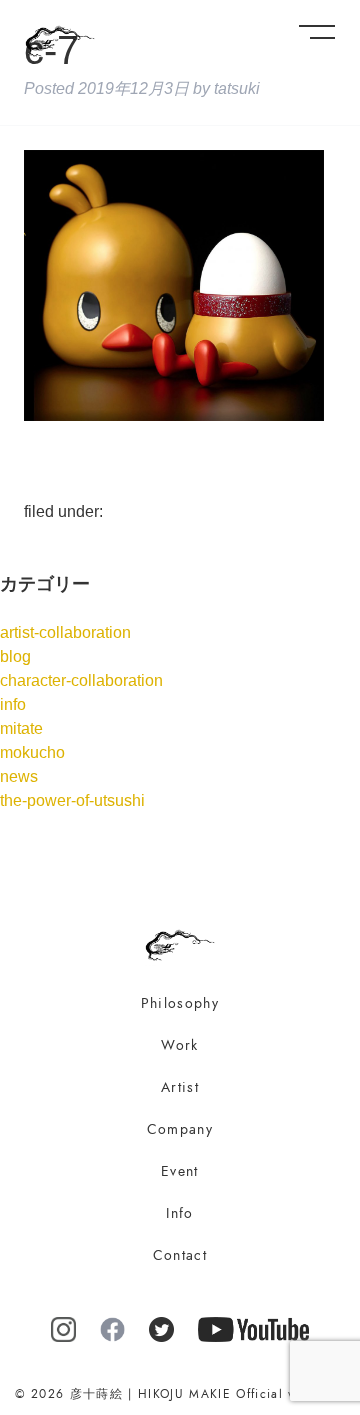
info (13, 704)
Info (179, 1213)
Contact (180, 1255)
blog (15, 656)
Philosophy (180, 1003)
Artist (180, 1087)
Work (179, 1045)
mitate (21, 728)
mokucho (32, 752)
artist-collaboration (65, 632)
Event (180, 1171)
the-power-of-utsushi (72, 800)
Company (180, 1129)
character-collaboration (81, 680)
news (19, 776)
